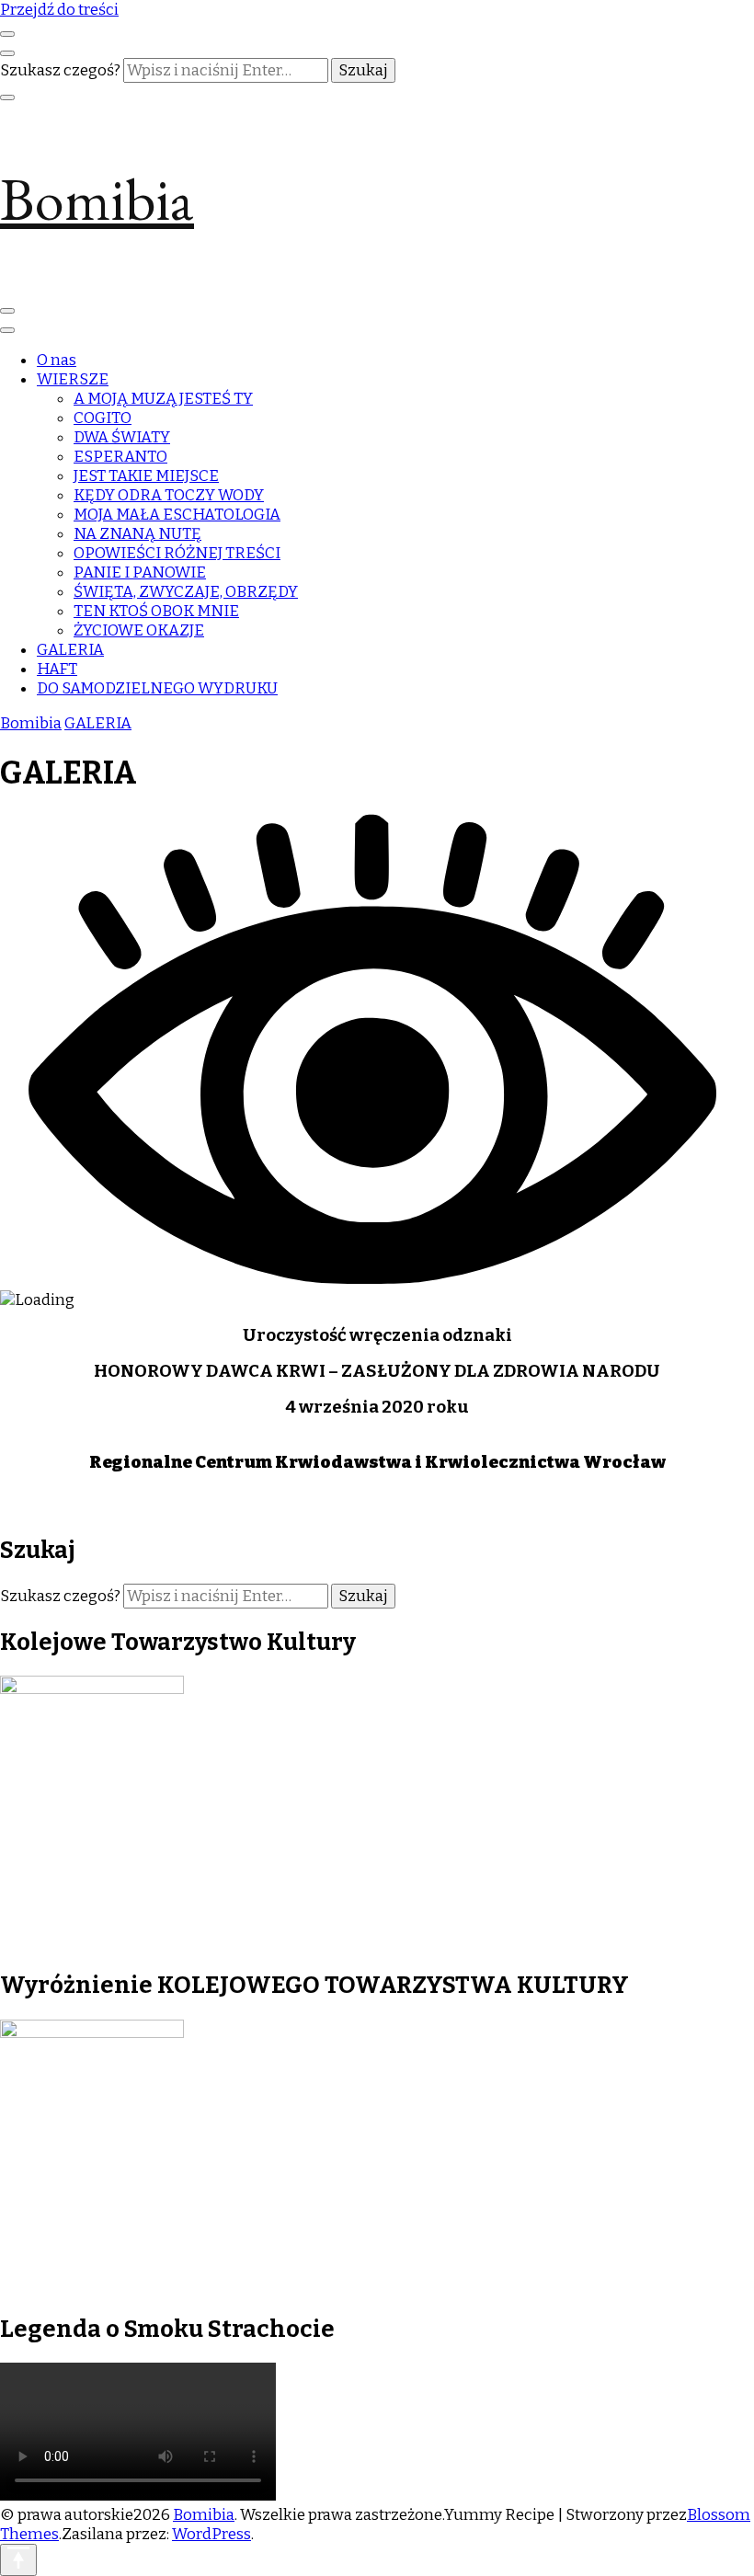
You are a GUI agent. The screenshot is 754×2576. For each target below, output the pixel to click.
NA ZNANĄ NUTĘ (137, 534)
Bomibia (97, 199)
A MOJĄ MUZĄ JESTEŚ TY (163, 399)
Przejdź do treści (59, 10)
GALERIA (70, 650)
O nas (57, 360)
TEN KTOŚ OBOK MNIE (156, 611)
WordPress (211, 2534)
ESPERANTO (120, 457)
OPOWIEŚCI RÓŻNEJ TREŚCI (177, 553)
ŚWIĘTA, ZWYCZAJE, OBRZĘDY (186, 592)
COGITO (103, 418)
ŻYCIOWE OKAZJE (139, 630)
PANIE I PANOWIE (140, 572)
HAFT (57, 669)
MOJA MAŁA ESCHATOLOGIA (177, 515)
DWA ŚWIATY (122, 437)
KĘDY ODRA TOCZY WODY (169, 495)
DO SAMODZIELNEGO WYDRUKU (157, 688)
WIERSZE (73, 379)
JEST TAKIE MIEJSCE (146, 476)
